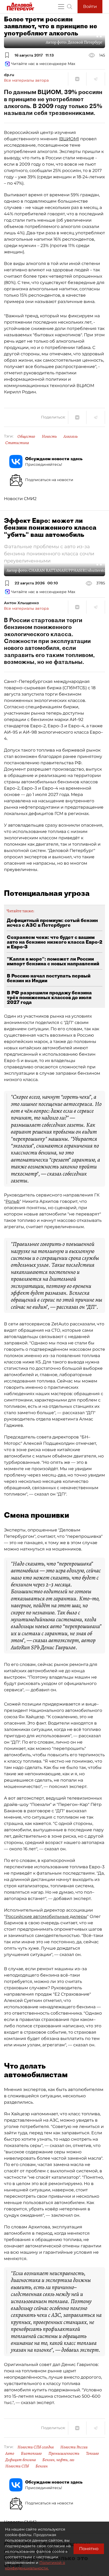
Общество (26, 436)
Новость (49, 436)
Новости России (74, 2447)
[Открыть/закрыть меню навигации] (61, 7)
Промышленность (64, 2453)
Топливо (92, 2453)
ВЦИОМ (69, 139)
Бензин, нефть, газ (58, 2460)
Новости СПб (17, 2466)
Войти (90, 6)
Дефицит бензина (21, 2460)
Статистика (17, 443)
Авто (10, 2453)
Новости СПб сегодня (36, 2447)
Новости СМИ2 (20, 499)
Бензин (42, 2466)
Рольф (13, 1201)
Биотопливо (31, 2453)
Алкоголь (71, 436)
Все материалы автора (26, 80)
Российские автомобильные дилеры (46, 1916)
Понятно (89, 2549)
